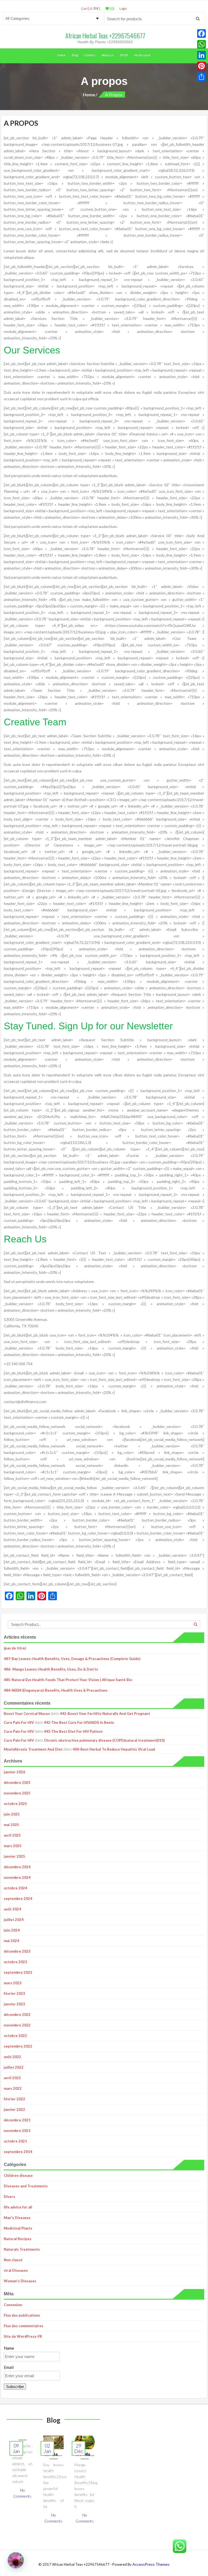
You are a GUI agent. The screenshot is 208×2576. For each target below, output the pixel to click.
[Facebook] (201, 34)
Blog (75, 55)
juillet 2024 (14, 1920)
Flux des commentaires (24, 2326)
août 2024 (12, 1909)
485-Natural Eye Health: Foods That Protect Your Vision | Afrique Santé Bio (68, 1680)
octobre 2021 (15, 2141)
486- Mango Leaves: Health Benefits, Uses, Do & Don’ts (51, 1669)
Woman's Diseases (20, 2281)
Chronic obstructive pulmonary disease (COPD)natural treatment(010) (104, 1740)
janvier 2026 (14, 1772)
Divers (9, 2197)
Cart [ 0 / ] (91, 9)
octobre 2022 (15, 2036)
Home (61, 55)
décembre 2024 (17, 1867)
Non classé (13, 2260)
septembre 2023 (18, 1972)
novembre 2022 (17, 2025)
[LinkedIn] (201, 55)
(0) (112, 9)
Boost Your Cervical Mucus (27, 1714)
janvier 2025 (14, 1856)
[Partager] (201, 77)
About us (108, 55)
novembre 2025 (17, 1793)
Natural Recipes (18, 2239)
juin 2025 (12, 1814)
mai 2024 (12, 1941)
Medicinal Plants (18, 2228)
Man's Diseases (17, 2218)
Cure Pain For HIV (19, 1722)
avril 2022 (12, 2078)
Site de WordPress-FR (23, 2336)
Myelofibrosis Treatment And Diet (33, 1749)
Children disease (18, 2175)
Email (9, 2367)
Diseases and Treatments (26, 2186)
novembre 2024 (17, 1877)
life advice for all (18, 2207)
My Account (142, 55)
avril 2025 (12, 1835)
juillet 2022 (14, 2067)
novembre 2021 (17, 2131)
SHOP (124, 55)
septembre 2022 (18, 2046)
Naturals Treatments (22, 2249)
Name (9, 2348)
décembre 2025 (17, 1783)
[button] (16, 2560)
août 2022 (12, 2057)
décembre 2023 (17, 1951)
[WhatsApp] (201, 44)
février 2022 (14, 2099)
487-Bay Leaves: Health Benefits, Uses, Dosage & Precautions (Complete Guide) (72, 1659)
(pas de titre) (15, 1648)
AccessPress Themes (151, 2564)
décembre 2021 (17, 2120)
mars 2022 (13, 2088)
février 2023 (14, 1993)
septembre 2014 (18, 2152)
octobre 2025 (15, 1804)
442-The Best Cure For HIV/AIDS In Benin (79, 1722)
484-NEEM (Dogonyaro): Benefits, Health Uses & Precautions (56, 1690)
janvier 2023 (14, 2004)
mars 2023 (13, 1983)
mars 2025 (13, 1846)
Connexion (13, 2305)
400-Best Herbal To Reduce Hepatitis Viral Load (114, 1749)
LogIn (123, 9)
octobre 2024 (15, 1888)
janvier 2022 (14, 2109)
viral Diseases (16, 2270)
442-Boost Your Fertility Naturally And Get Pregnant (105, 1714)
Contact (90, 55)
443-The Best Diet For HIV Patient (73, 1731)
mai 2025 (12, 1825)
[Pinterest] (201, 66)
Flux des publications (22, 2315)
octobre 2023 (15, 1962)
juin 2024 (12, 1930)
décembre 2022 (17, 2015)
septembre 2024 (18, 1899)
